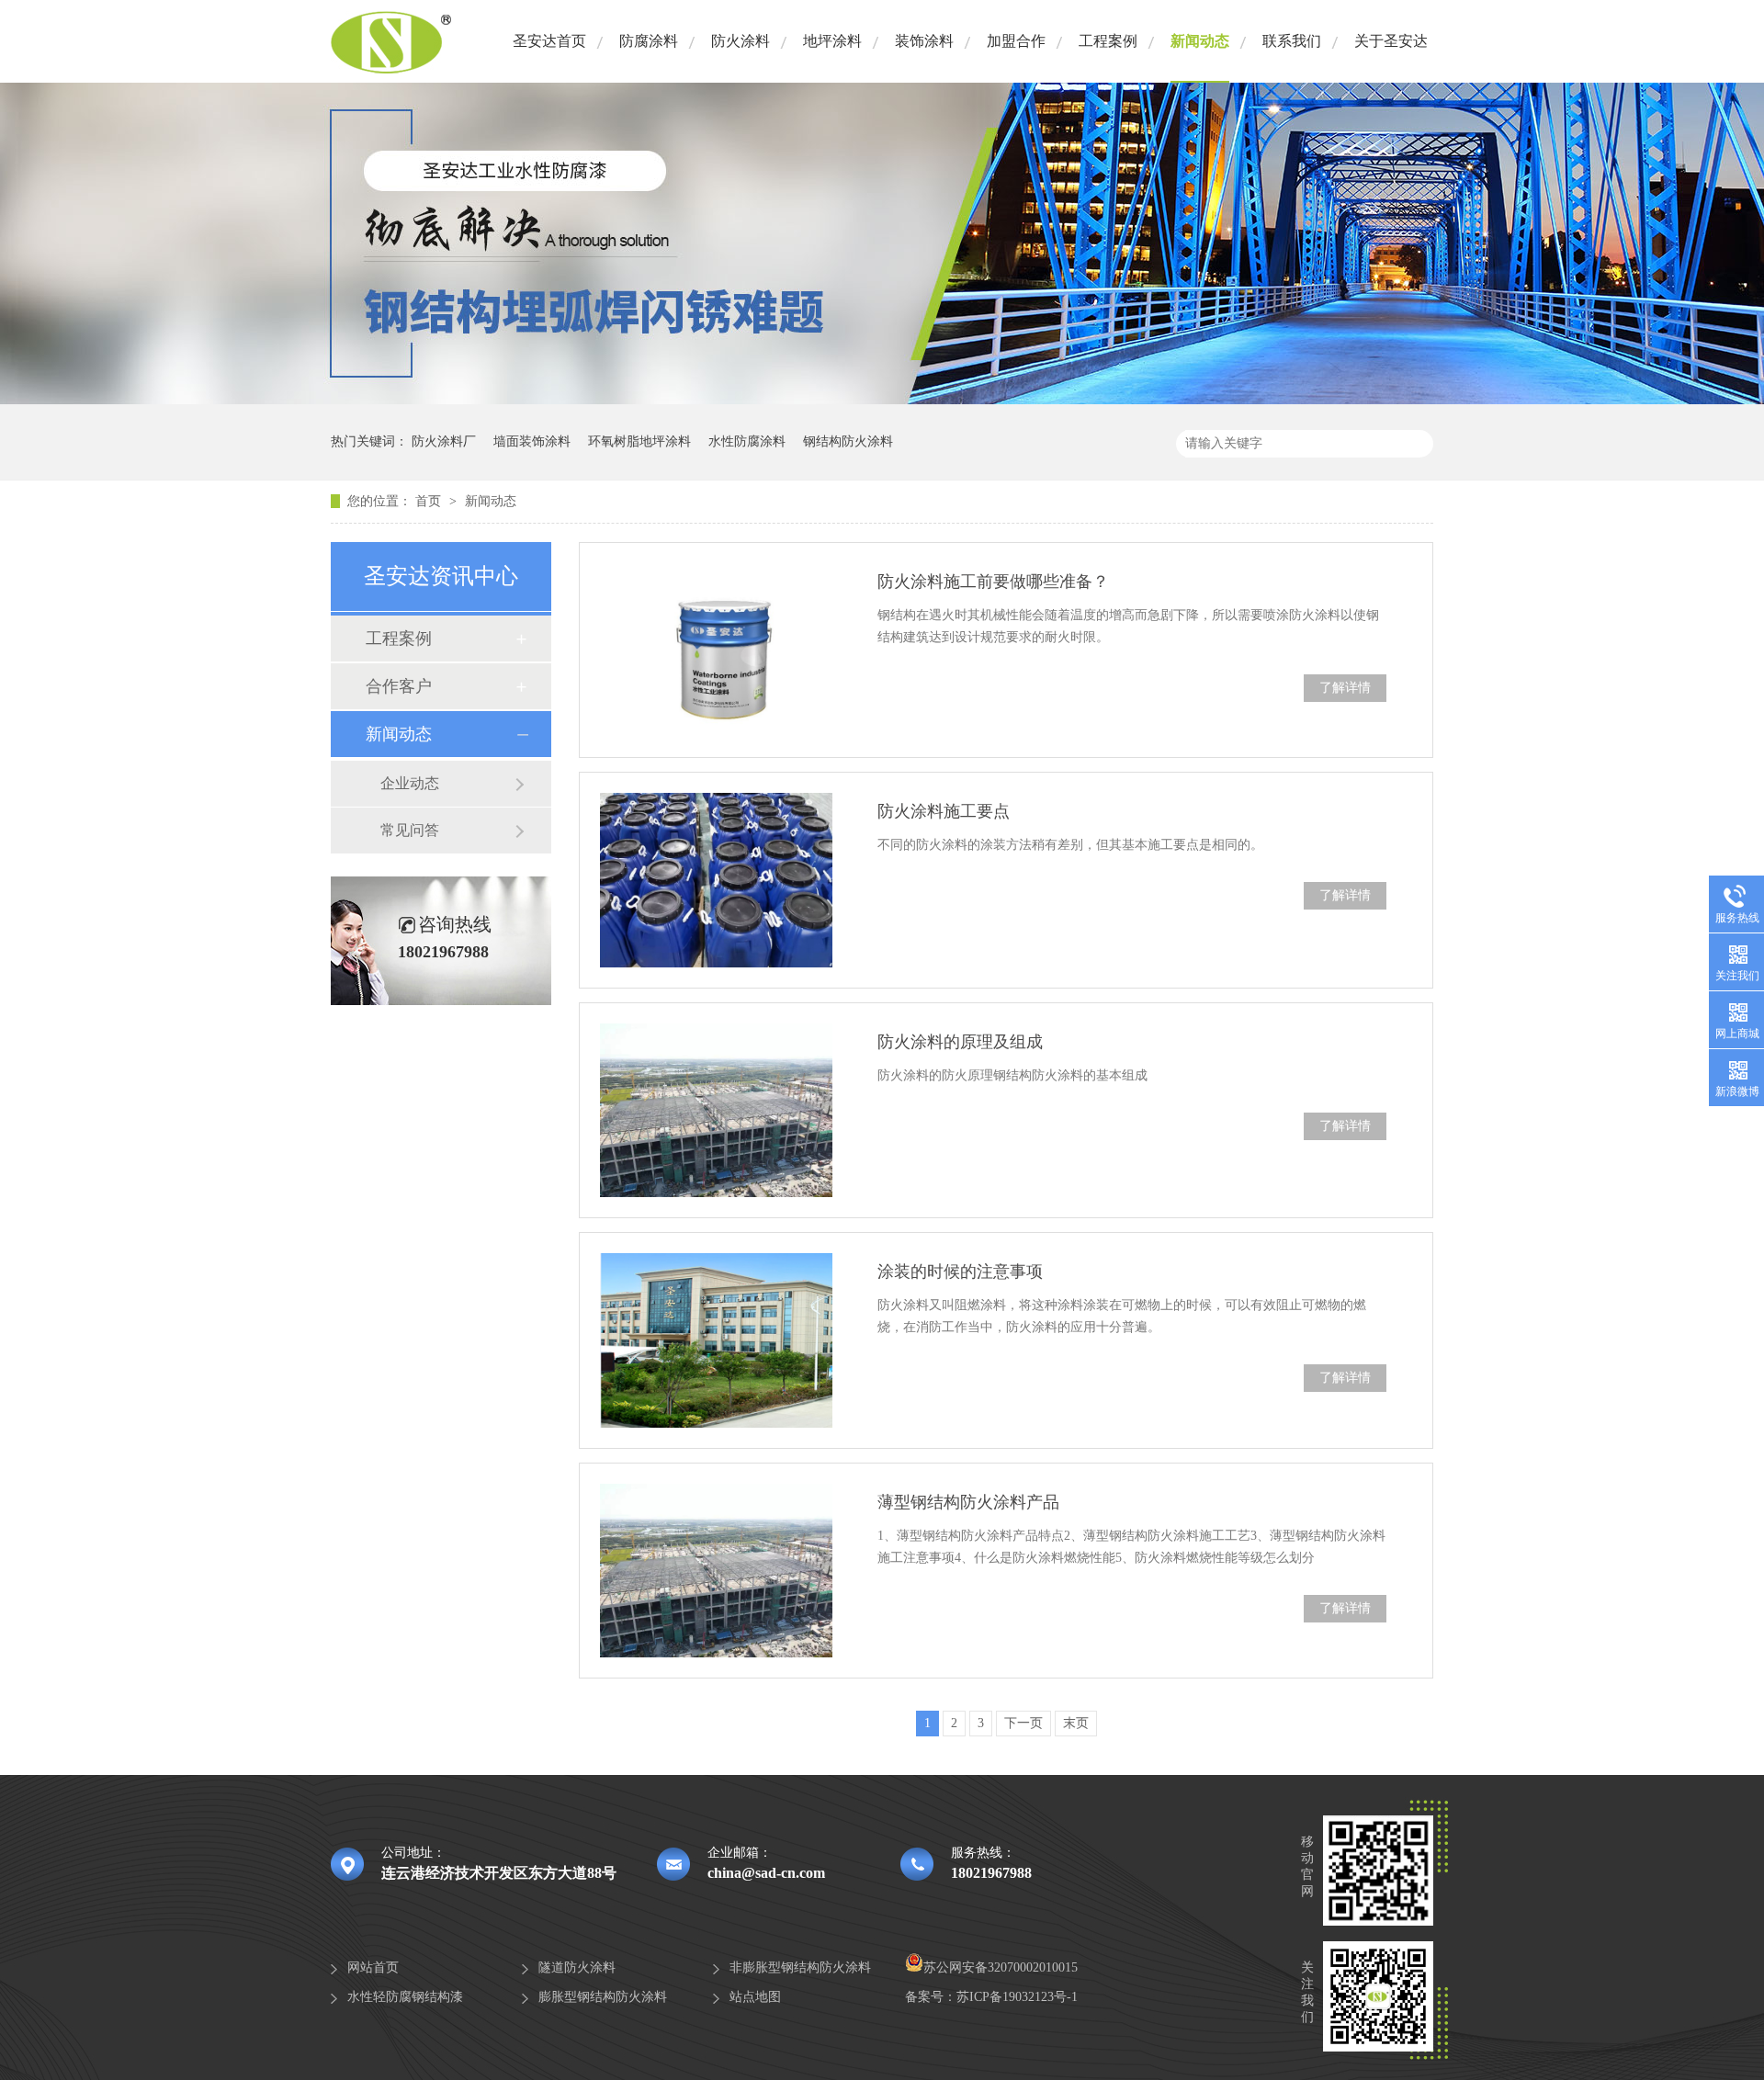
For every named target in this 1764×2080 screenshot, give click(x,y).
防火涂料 (741, 41)
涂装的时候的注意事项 (960, 1272)
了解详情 (1345, 688)
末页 (1076, 1723)
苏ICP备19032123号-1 (1017, 1997)
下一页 (1023, 1723)
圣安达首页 (549, 41)
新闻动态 (1200, 41)
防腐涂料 (649, 41)
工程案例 (1108, 41)
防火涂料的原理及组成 (960, 1042)
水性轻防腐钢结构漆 (405, 1997)
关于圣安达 (1391, 41)
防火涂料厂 (444, 441)
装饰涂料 (924, 41)
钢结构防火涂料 (848, 441)
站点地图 (755, 1997)
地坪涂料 (832, 41)
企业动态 (410, 783)
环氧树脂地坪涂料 (639, 441)
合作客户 (399, 686)
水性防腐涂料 (747, 441)
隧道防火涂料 (577, 1967)
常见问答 (410, 830)
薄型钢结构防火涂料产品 (968, 1502)
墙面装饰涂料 (532, 441)
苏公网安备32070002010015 (1001, 1967)
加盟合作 (1016, 41)
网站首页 (373, 1967)
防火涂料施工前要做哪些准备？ (993, 582)
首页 (430, 501)
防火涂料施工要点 (944, 811)
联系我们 (1292, 41)
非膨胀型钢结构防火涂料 (800, 1967)
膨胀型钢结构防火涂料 (603, 1997)
